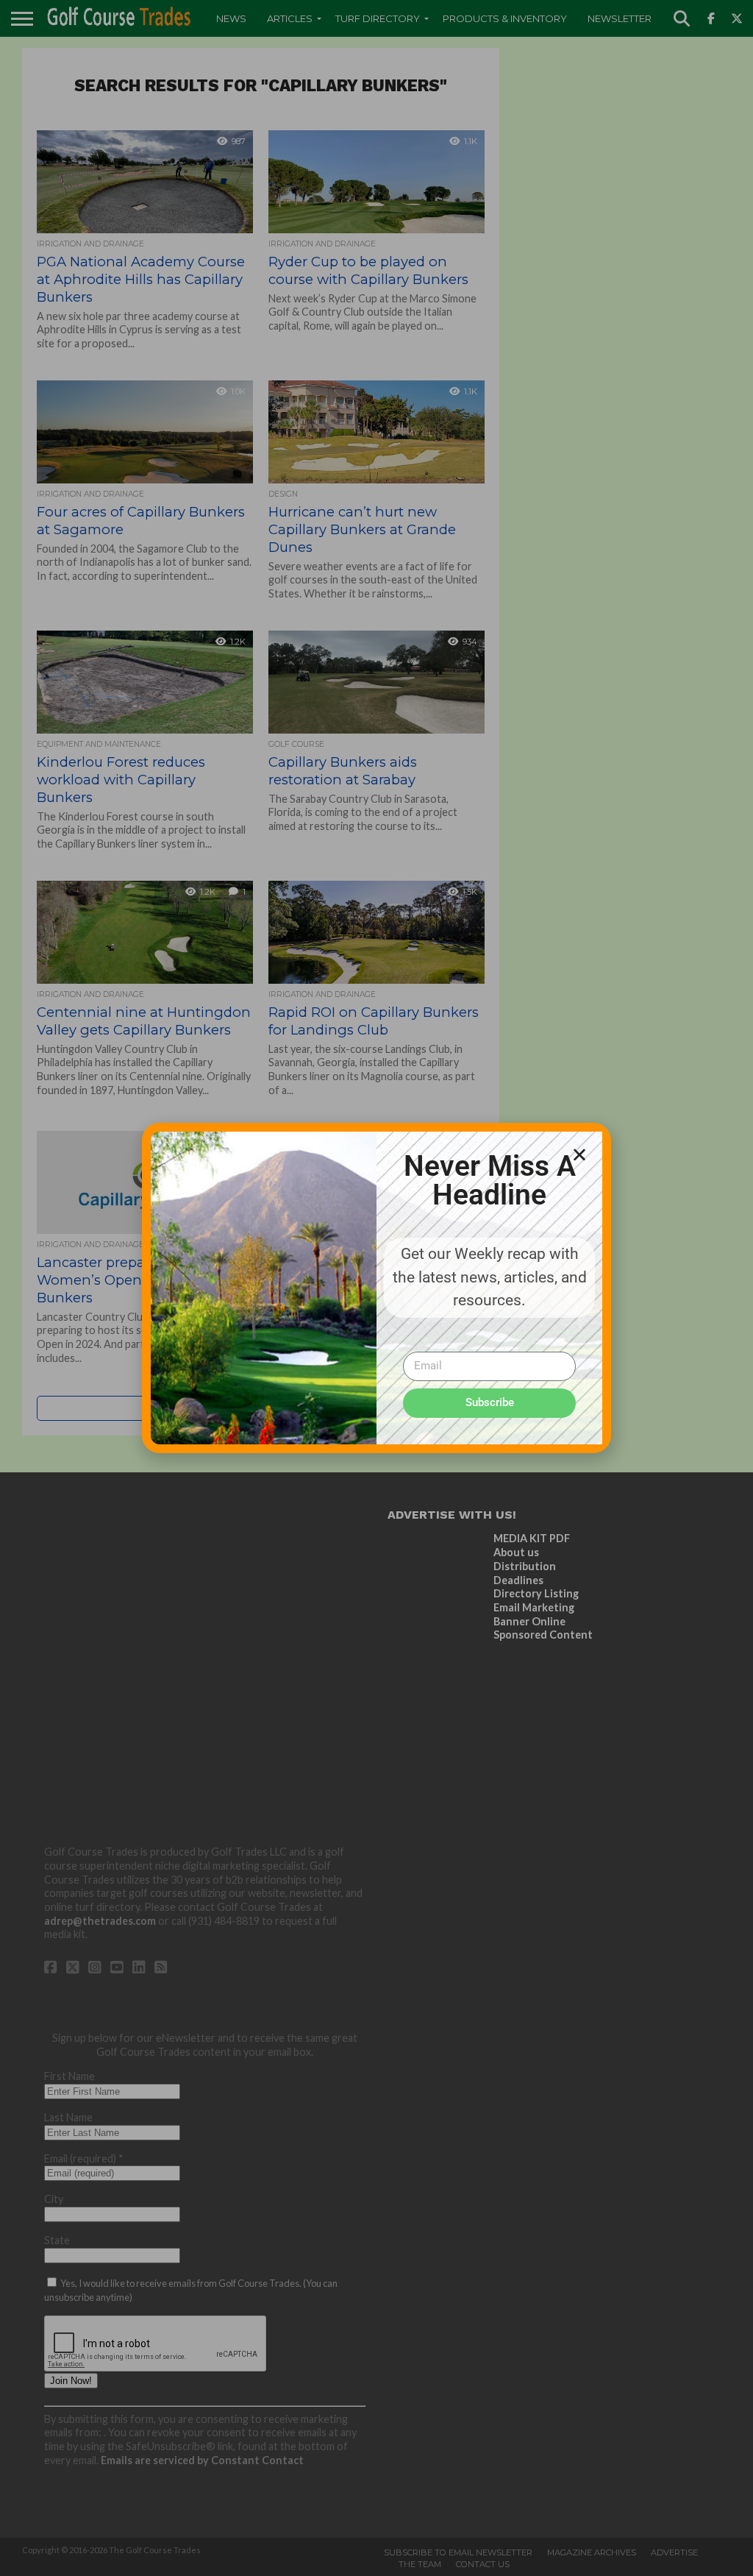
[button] (579, 1154)
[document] (376, 1288)
